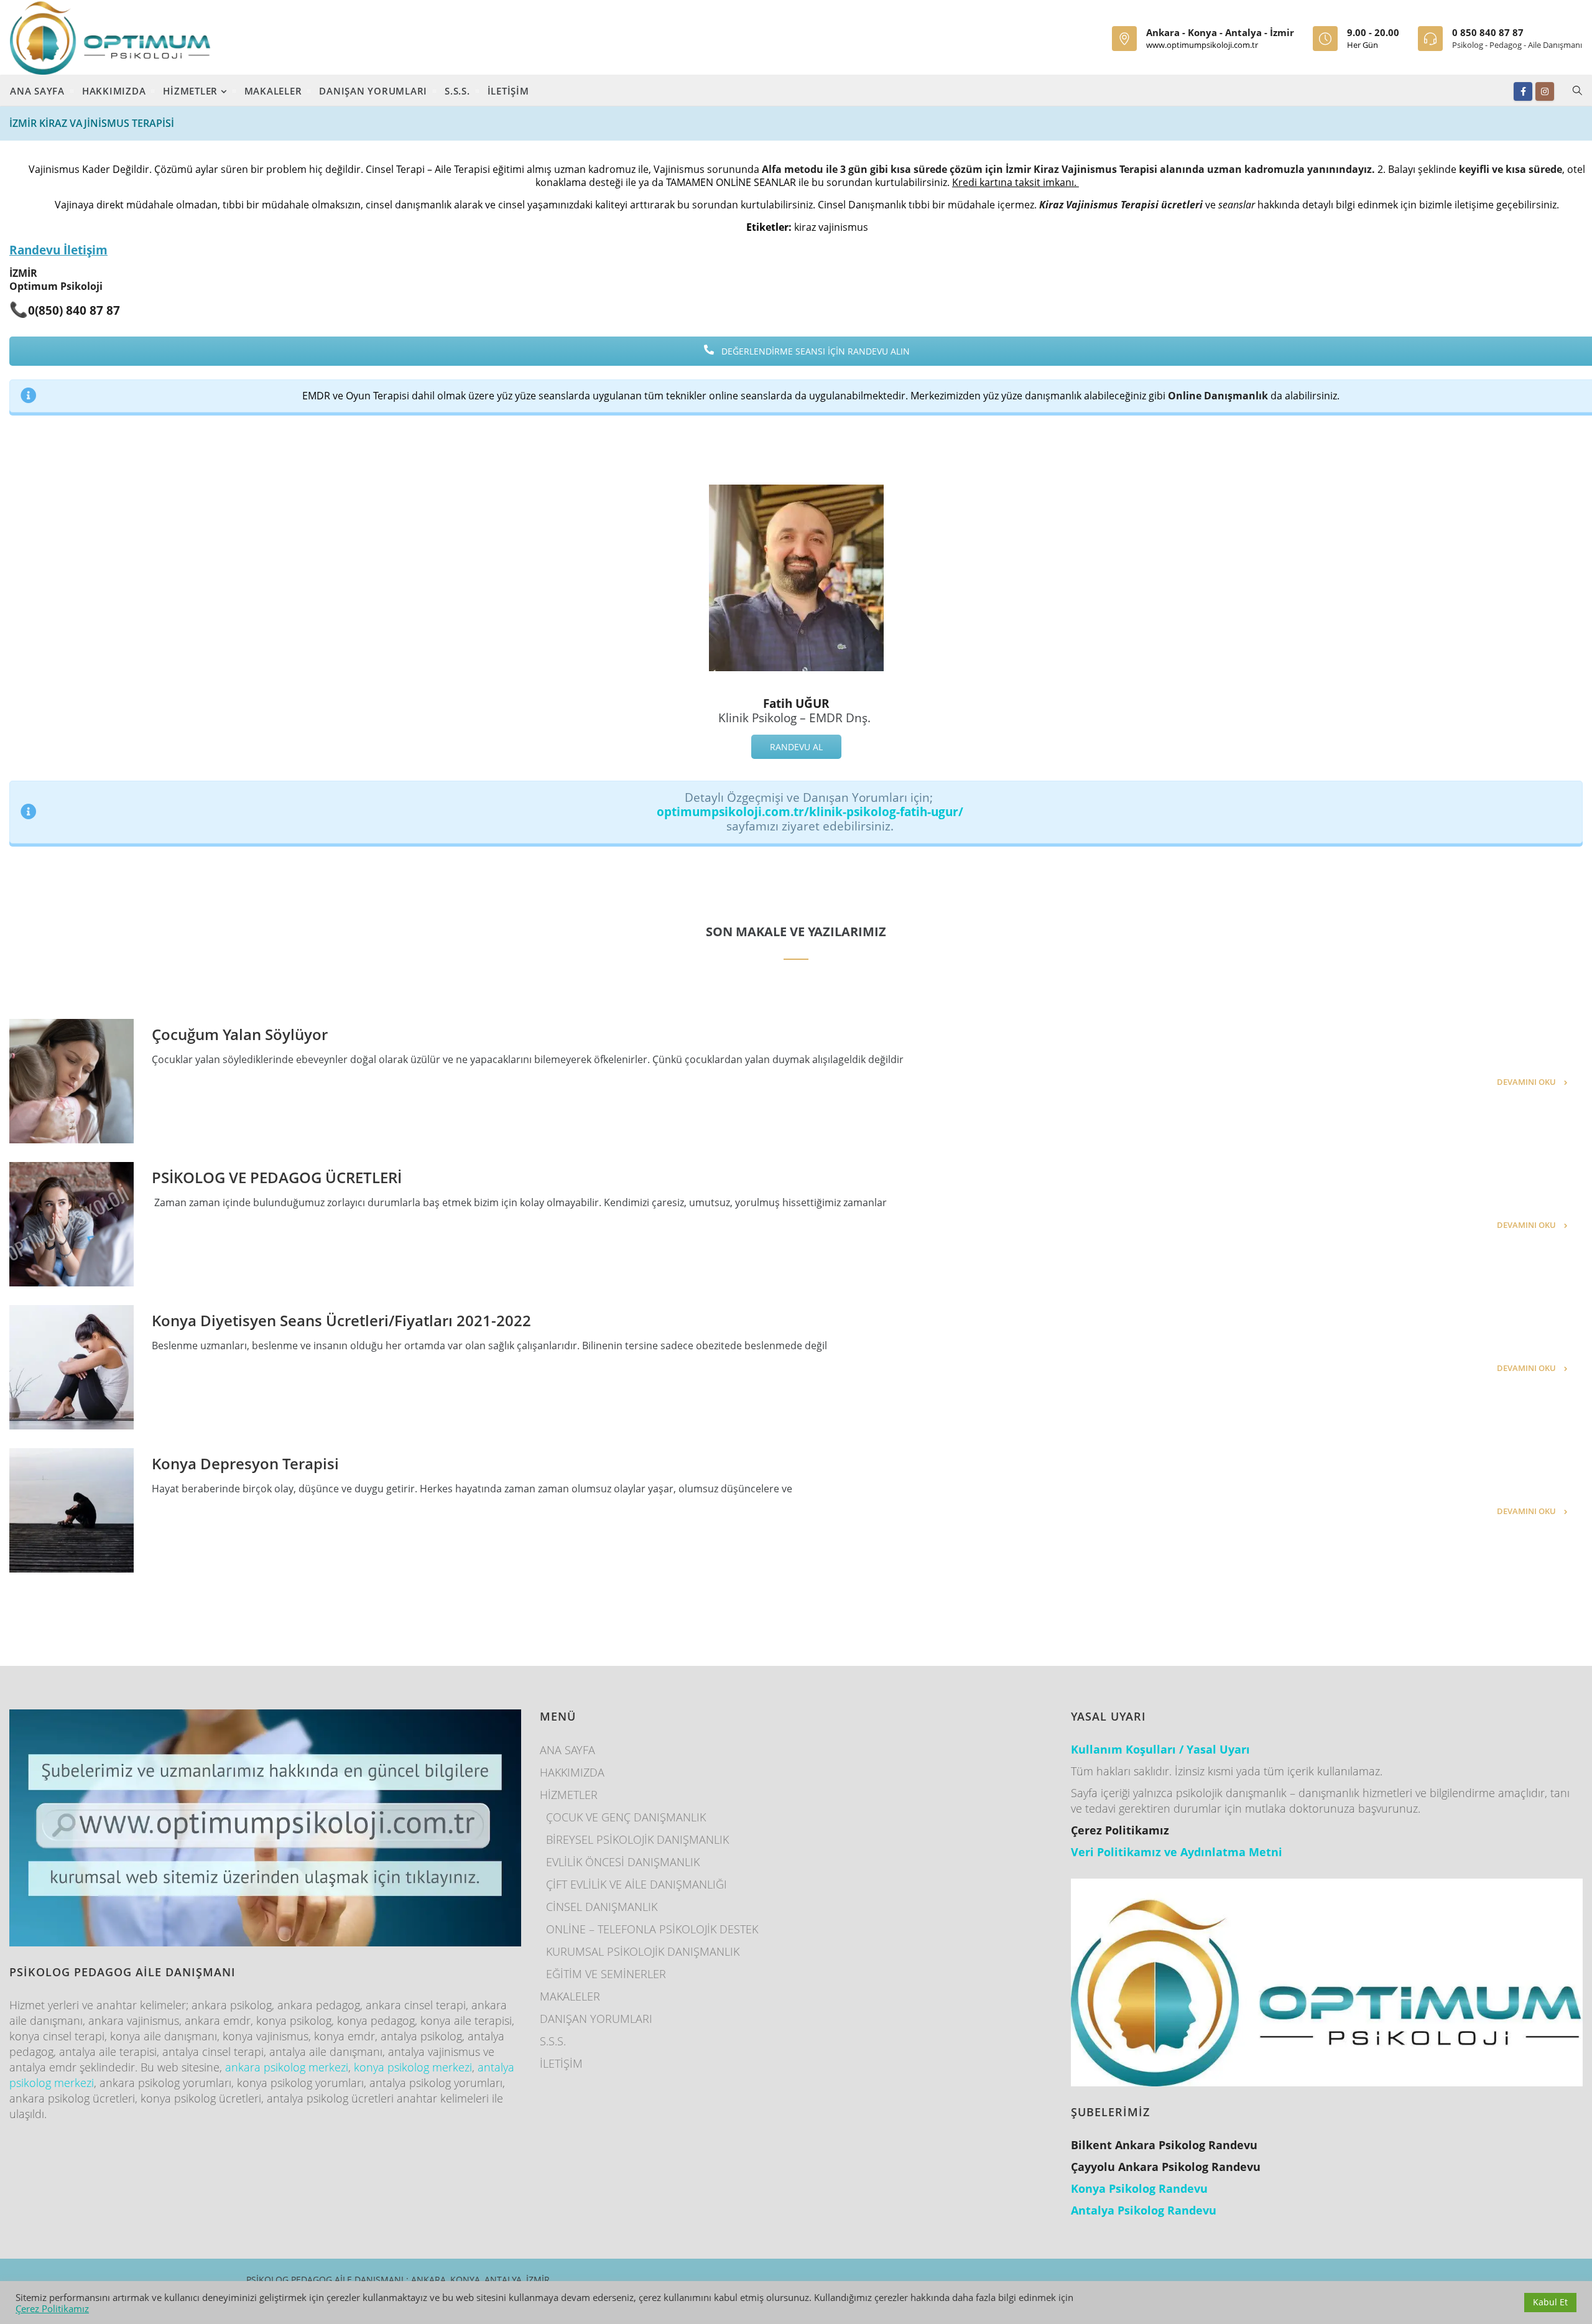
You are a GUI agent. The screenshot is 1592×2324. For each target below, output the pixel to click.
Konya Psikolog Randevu (1139, 2188)
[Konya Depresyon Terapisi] (72, 1510)
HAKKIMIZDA (114, 91)
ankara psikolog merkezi (287, 2067)
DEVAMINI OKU (1526, 1082)
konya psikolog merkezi (413, 2067)
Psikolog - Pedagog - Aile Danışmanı (1517, 45)
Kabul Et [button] (1550, 2302)
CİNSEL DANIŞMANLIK (602, 1907)
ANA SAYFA (37, 91)
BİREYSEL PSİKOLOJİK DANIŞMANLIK (637, 1839)
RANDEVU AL (796, 747)
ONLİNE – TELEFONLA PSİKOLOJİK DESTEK (652, 1929)
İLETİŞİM (508, 91)
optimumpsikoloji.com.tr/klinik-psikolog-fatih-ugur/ (810, 811)
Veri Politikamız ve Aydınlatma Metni (1177, 1852)
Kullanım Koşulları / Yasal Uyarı (1160, 1749)
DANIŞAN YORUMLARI (373, 91)
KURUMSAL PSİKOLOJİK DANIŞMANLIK (643, 1951)
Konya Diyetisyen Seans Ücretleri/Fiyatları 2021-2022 (341, 1320)
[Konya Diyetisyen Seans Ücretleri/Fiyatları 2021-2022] (72, 1367)
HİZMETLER (192, 91)
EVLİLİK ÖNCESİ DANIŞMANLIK (623, 1862)
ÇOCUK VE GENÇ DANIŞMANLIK (626, 1817)
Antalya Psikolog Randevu (1144, 2210)
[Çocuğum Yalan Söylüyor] (72, 1081)
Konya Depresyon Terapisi (245, 1463)
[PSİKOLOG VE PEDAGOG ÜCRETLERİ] (72, 1224)
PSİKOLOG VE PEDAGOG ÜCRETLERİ (277, 1177)
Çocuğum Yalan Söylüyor (240, 1034)
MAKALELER (273, 91)
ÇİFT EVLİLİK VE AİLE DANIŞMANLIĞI (636, 1884)
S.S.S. (457, 91)
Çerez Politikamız (52, 2308)
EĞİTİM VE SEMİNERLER (606, 1974)
